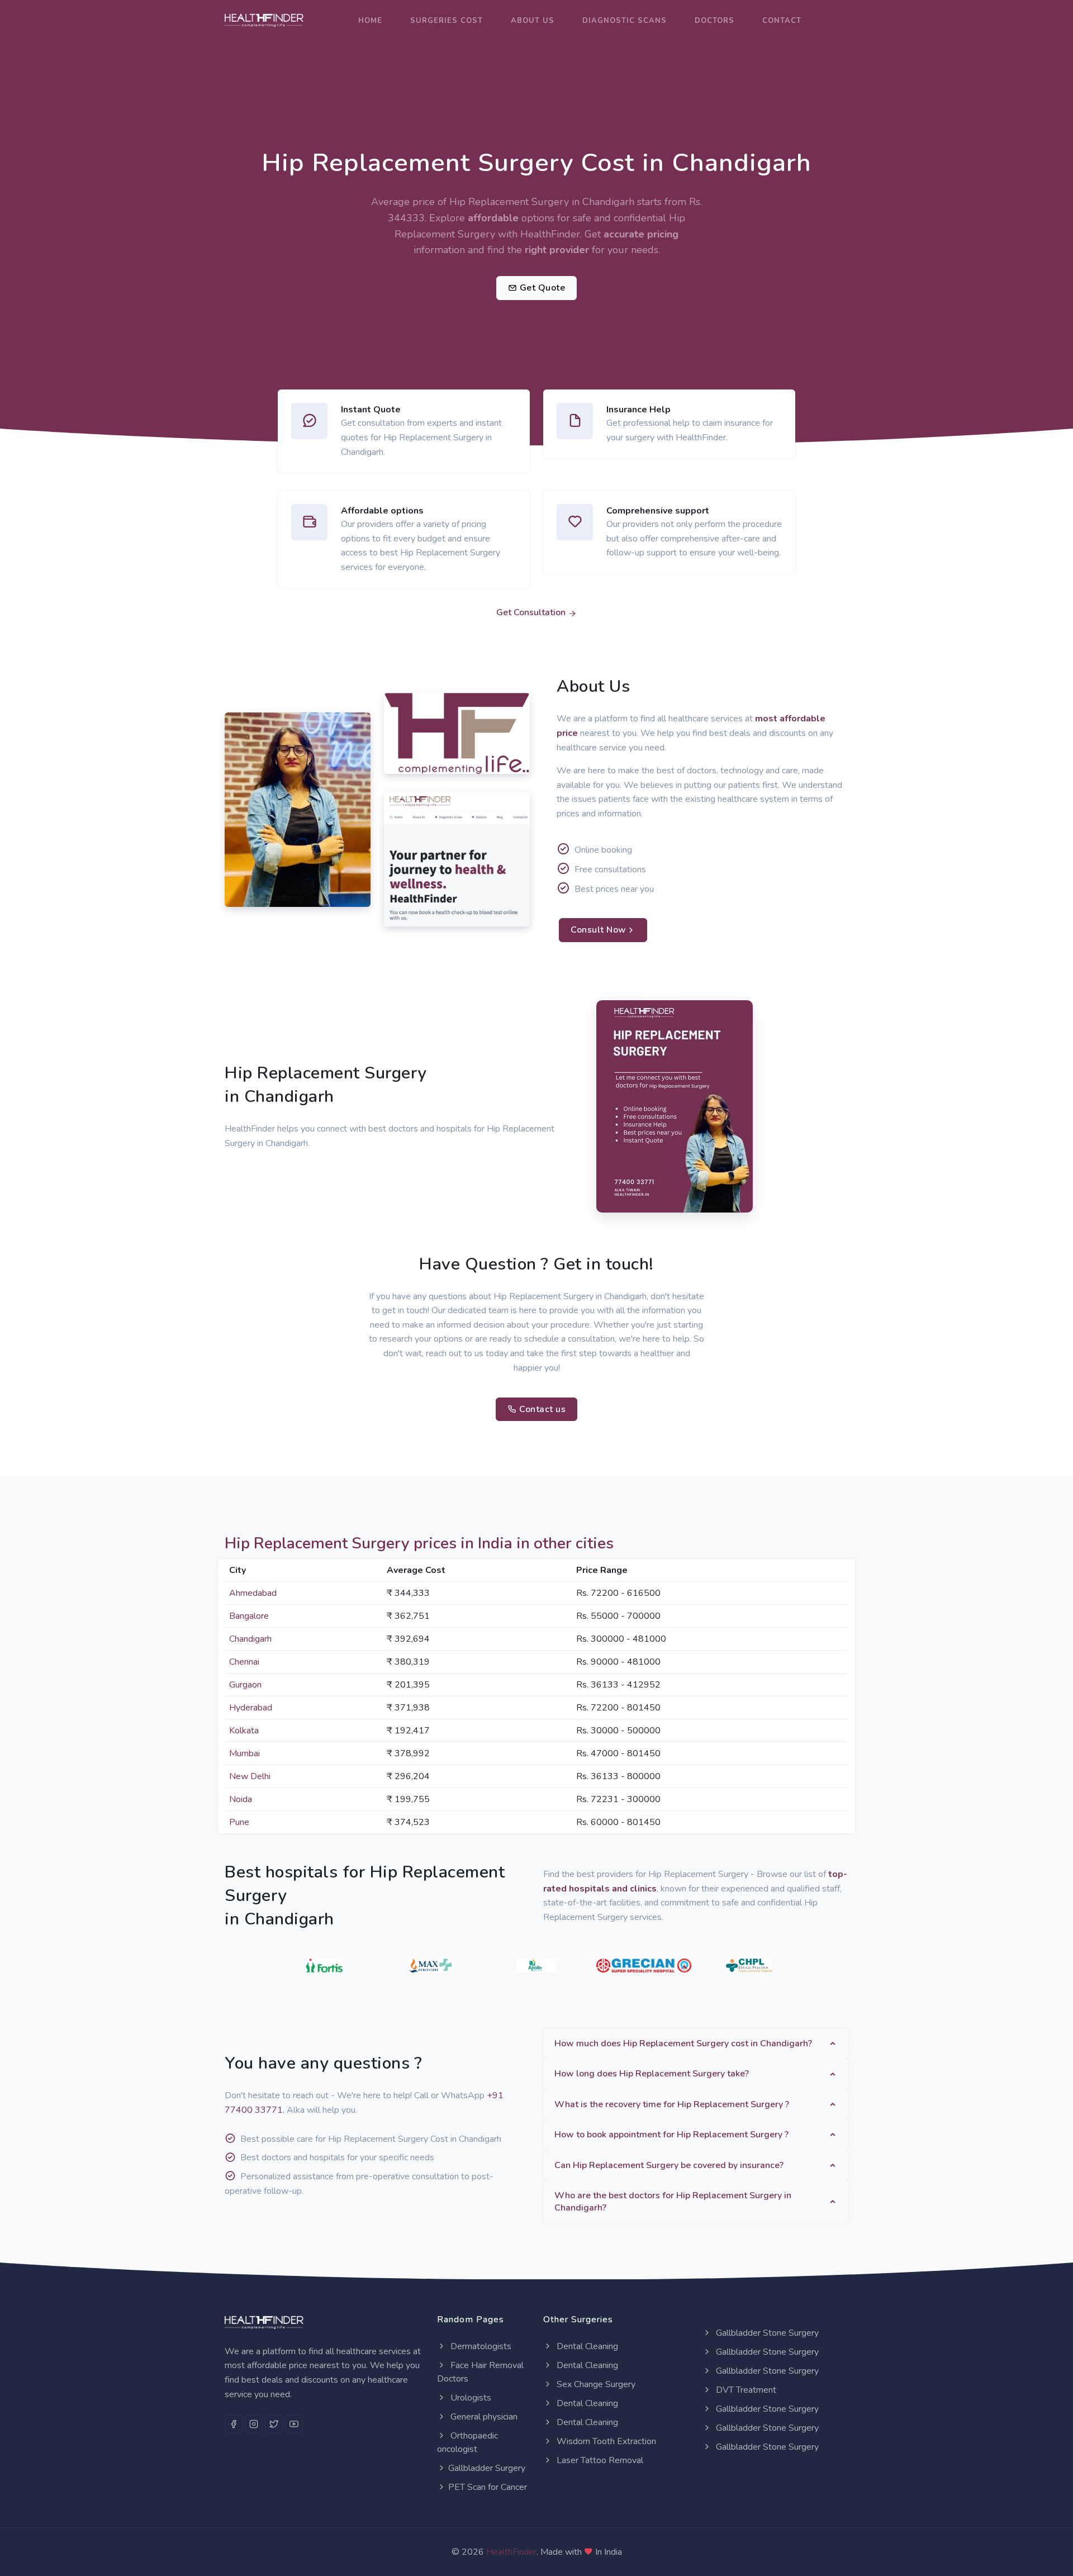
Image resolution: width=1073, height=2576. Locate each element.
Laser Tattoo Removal (599, 2460)
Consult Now (599, 930)
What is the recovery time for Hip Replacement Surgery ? (672, 2104)
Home (370, 21)
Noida (241, 1799)
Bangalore (249, 1616)
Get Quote (541, 288)
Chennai (244, 1662)
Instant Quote (371, 410)
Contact (782, 21)
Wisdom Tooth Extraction (605, 2441)
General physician (483, 2417)
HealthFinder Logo (436, 762)
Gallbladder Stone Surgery (766, 2333)
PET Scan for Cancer (488, 2487)
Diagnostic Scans (625, 21)
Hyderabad (251, 1708)
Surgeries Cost (447, 21)
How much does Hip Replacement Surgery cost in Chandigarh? (683, 2043)
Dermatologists (480, 2346)
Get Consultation (532, 612)
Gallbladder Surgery (487, 2468)
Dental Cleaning (586, 2346)
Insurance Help (638, 410)
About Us (533, 21)
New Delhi (250, 1776)
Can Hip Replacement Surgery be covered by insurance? (669, 2165)
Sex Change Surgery (595, 2384)
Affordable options (382, 511)
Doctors (714, 21)
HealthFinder (511, 2552)
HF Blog (410, 912)
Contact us (542, 1409)
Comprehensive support (658, 511)
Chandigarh (250, 1639)
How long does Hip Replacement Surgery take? (652, 2074)
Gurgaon (245, 1685)
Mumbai (244, 1753)
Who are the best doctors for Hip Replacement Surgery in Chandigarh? (673, 2202)
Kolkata (244, 1731)
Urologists (470, 2398)
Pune (239, 1822)
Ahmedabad (253, 1593)
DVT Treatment (745, 2390)
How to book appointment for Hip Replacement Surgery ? (671, 2135)
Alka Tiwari (258, 876)
